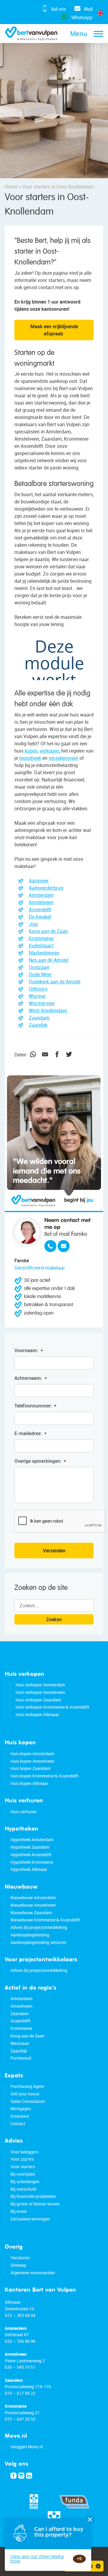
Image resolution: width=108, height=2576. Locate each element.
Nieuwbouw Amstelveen (33, 1905)
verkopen (49, 751)
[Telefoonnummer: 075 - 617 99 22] (50, 1246)
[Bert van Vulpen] (31, 34)
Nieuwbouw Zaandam (31, 1913)
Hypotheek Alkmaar (29, 1869)
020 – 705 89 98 (20, 2341)
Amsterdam (41, 895)
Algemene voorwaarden (33, 2273)
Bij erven (19, 2211)
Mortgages (21, 2108)
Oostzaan (39, 967)
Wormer (37, 996)
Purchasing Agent (27, 2086)
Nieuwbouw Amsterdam (33, 1898)
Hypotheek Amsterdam (32, 1840)
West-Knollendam (48, 1010)
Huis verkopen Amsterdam (40, 1685)
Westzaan (20, 2043)
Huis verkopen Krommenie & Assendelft (52, 1707)
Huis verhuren (24, 1812)
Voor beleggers (25, 2152)
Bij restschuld (23, 2189)
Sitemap (18, 2265)
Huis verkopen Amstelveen (40, 1692)
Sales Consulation (28, 2101)
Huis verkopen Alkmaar (37, 1714)
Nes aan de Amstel (49, 960)
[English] (100, 13)
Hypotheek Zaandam (30, 1847)
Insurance (20, 2116)
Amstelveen (41, 902)
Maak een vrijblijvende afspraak (54, 330)
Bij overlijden (23, 2174)
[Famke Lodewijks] (27, 1232)
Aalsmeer (39, 881)
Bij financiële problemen (33, 2196)
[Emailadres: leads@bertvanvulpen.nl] (64, 1246)
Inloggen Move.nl (27, 2447)
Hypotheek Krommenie (32, 1862)
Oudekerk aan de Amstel (55, 982)
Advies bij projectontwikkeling (39, 1927)
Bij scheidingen (25, 2182)
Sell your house (25, 2094)
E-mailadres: (30, 1433)
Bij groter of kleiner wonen (35, 2204)
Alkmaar (13, 2302)
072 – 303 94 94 (20, 2315)
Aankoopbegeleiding (30, 1935)
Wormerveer (42, 1003)
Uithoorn (38, 989)
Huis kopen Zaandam (30, 1768)
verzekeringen (63, 758)
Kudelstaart (41, 946)
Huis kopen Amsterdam (32, 1754)
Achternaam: (31, 1378)
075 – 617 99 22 (20, 2393)
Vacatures (20, 2258)
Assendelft (40, 909)
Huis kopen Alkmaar (29, 1783)
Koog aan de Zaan (48, 931)
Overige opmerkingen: (40, 1461)
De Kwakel (40, 917)
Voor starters (23, 2167)
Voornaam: (29, 1351)
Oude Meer (40, 974)
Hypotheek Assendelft (31, 1855)
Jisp (33, 924)
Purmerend (21, 2058)
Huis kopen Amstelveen (32, 1761)
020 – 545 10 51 (20, 2367)
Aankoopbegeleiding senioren (38, 1942)
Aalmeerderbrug (46, 888)
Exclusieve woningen (30, 2219)
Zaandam (39, 1018)
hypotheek (30, 758)
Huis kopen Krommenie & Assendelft (45, 1776)
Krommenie (41, 938)
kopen (31, 751)
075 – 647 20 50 (20, 2419)
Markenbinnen (44, 953)
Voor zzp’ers (22, 2159)
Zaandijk (38, 1025)
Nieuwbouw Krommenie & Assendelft (45, 1920)
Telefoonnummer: (35, 1406)
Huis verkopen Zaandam (38, 1700)
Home (11, 187)
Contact (18, 2124)
